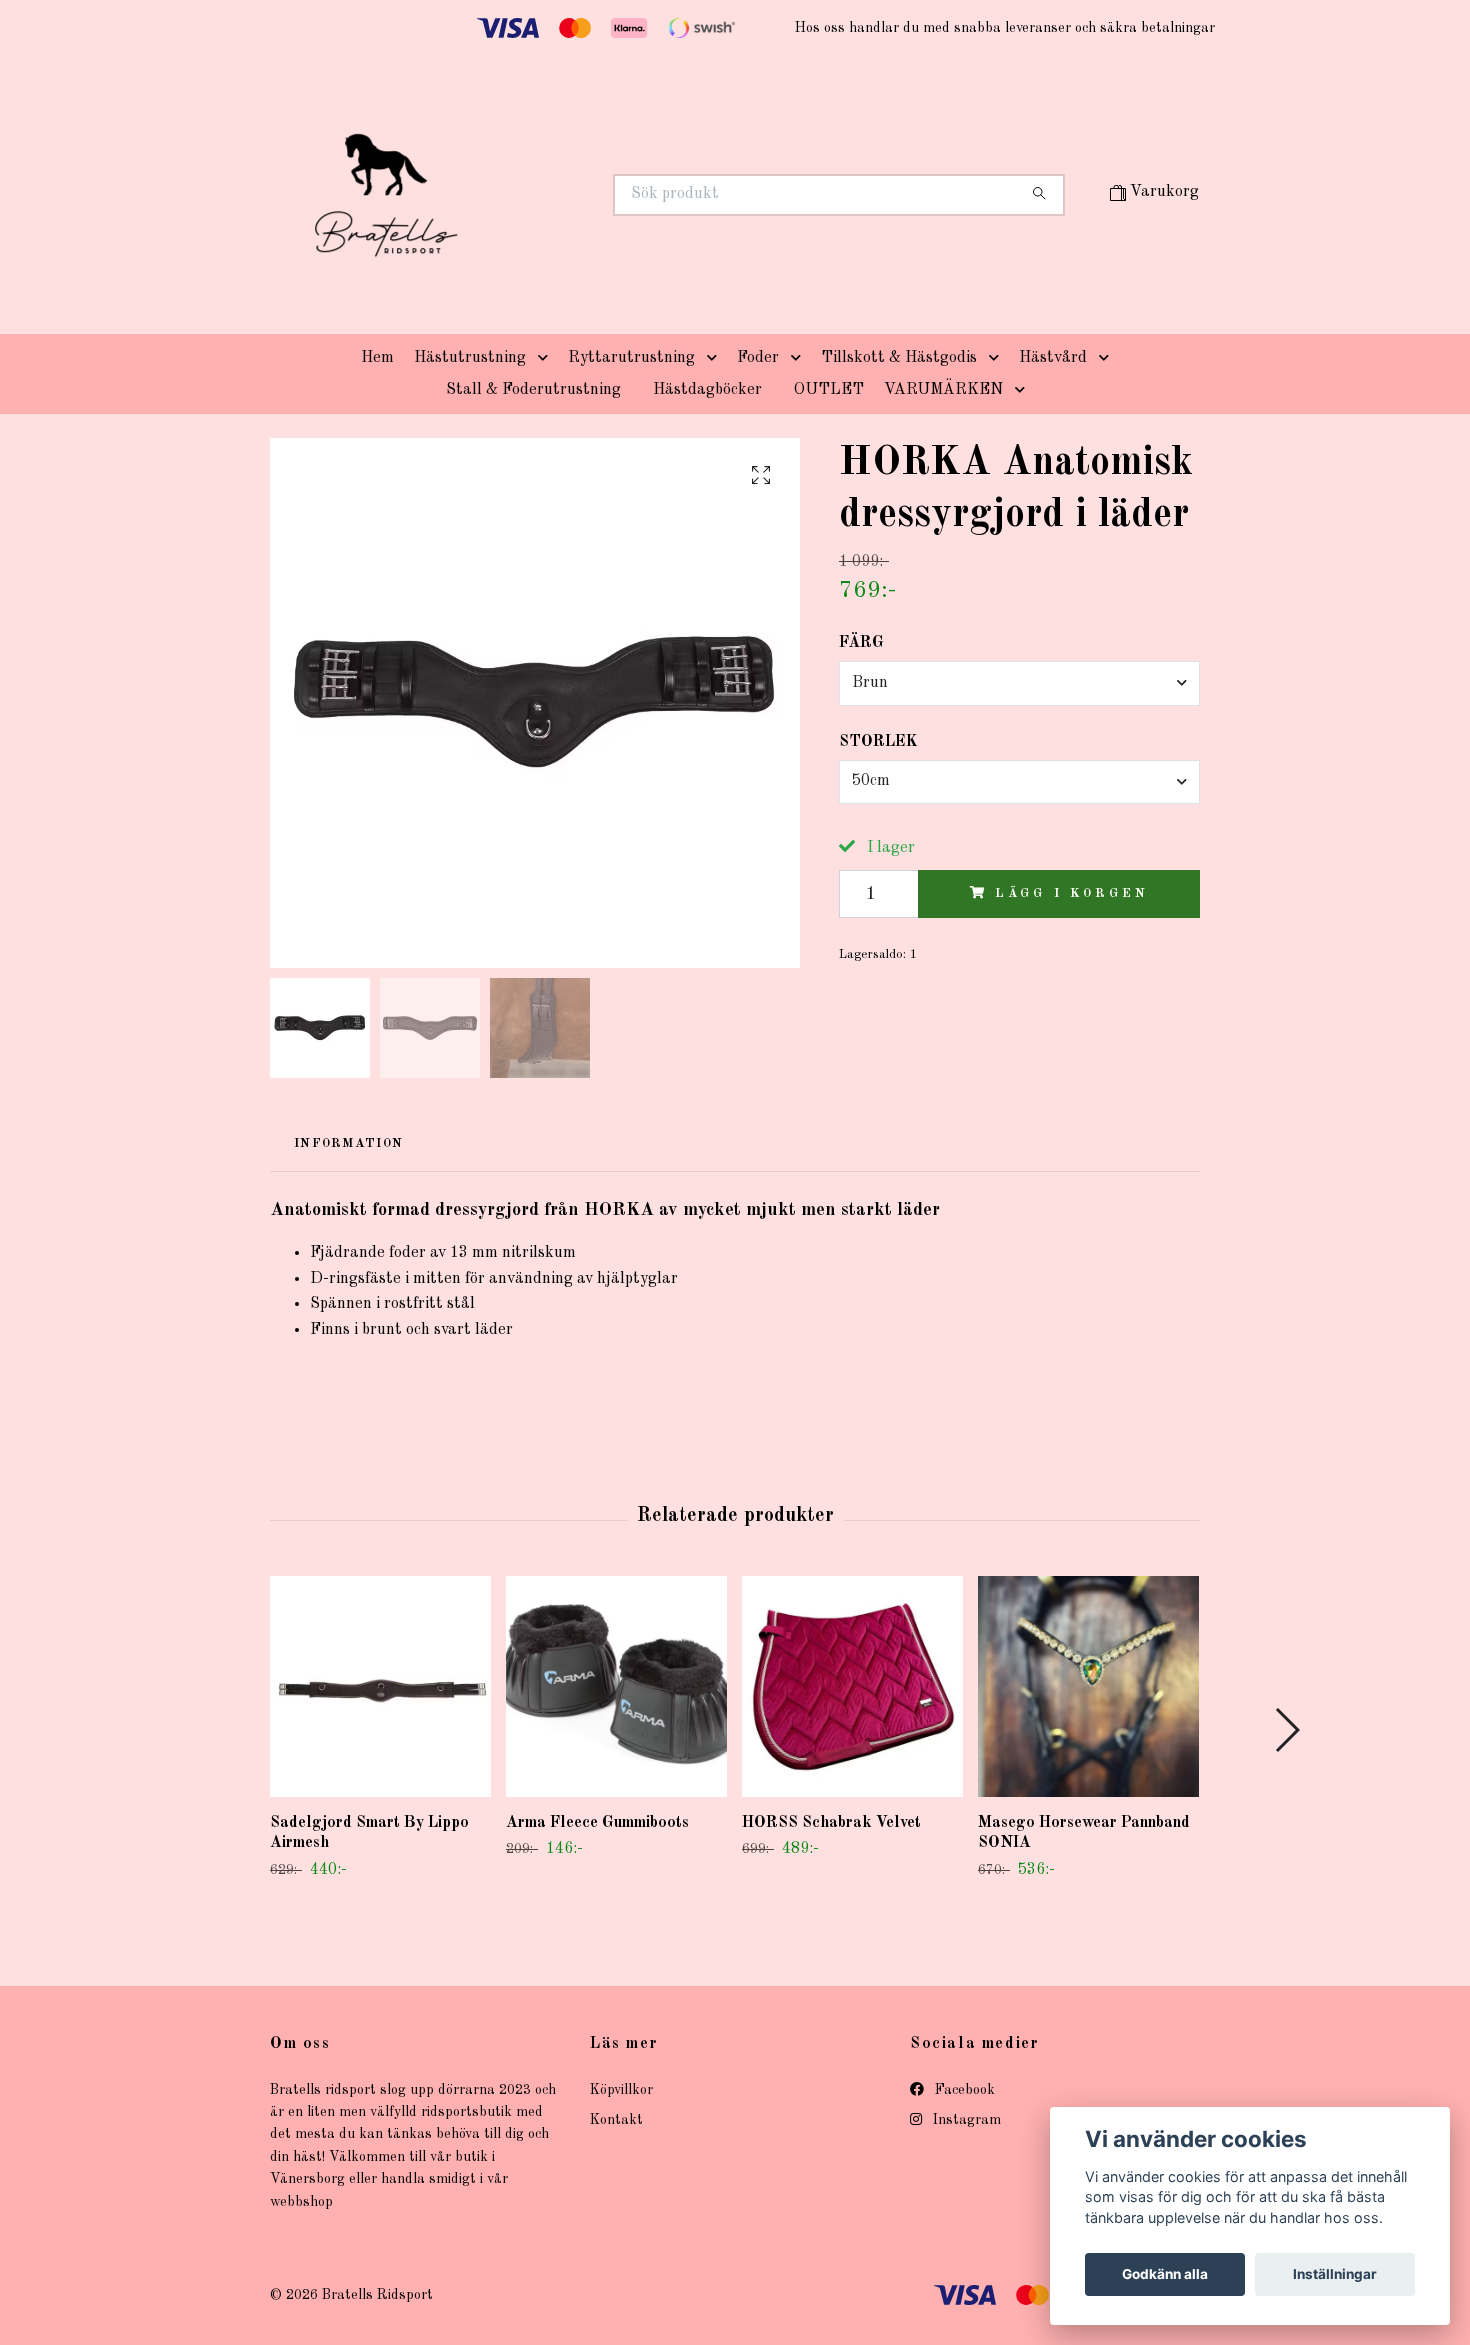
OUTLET (829, 390)
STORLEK (878, 742)
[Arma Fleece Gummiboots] (616, 1686)
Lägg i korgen (1071, 893)
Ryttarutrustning (631, 358)
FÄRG (861, 643)
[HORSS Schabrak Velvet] (852, 1686)
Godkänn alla (1165, 2274)
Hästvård (1053, 358)
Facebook (963, 2090)
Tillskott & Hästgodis (899, 358)
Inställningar (1335, 2274)
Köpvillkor (621, 2090)
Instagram (965, 2120)
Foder (758, 358)
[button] (547, 358)
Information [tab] (348, 1143)
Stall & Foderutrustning (533, 390)
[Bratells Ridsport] (503, 195)
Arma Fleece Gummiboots (597, 1823)
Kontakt (616, 2120)
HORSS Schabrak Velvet (831, 1823)
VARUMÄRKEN (943, 390)
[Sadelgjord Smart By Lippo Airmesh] (380, 1686)
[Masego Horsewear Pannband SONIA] (1088, 1686)
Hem (377, 358)
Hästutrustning (470, 358)
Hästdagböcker (707, 390)
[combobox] (1019, 683)
